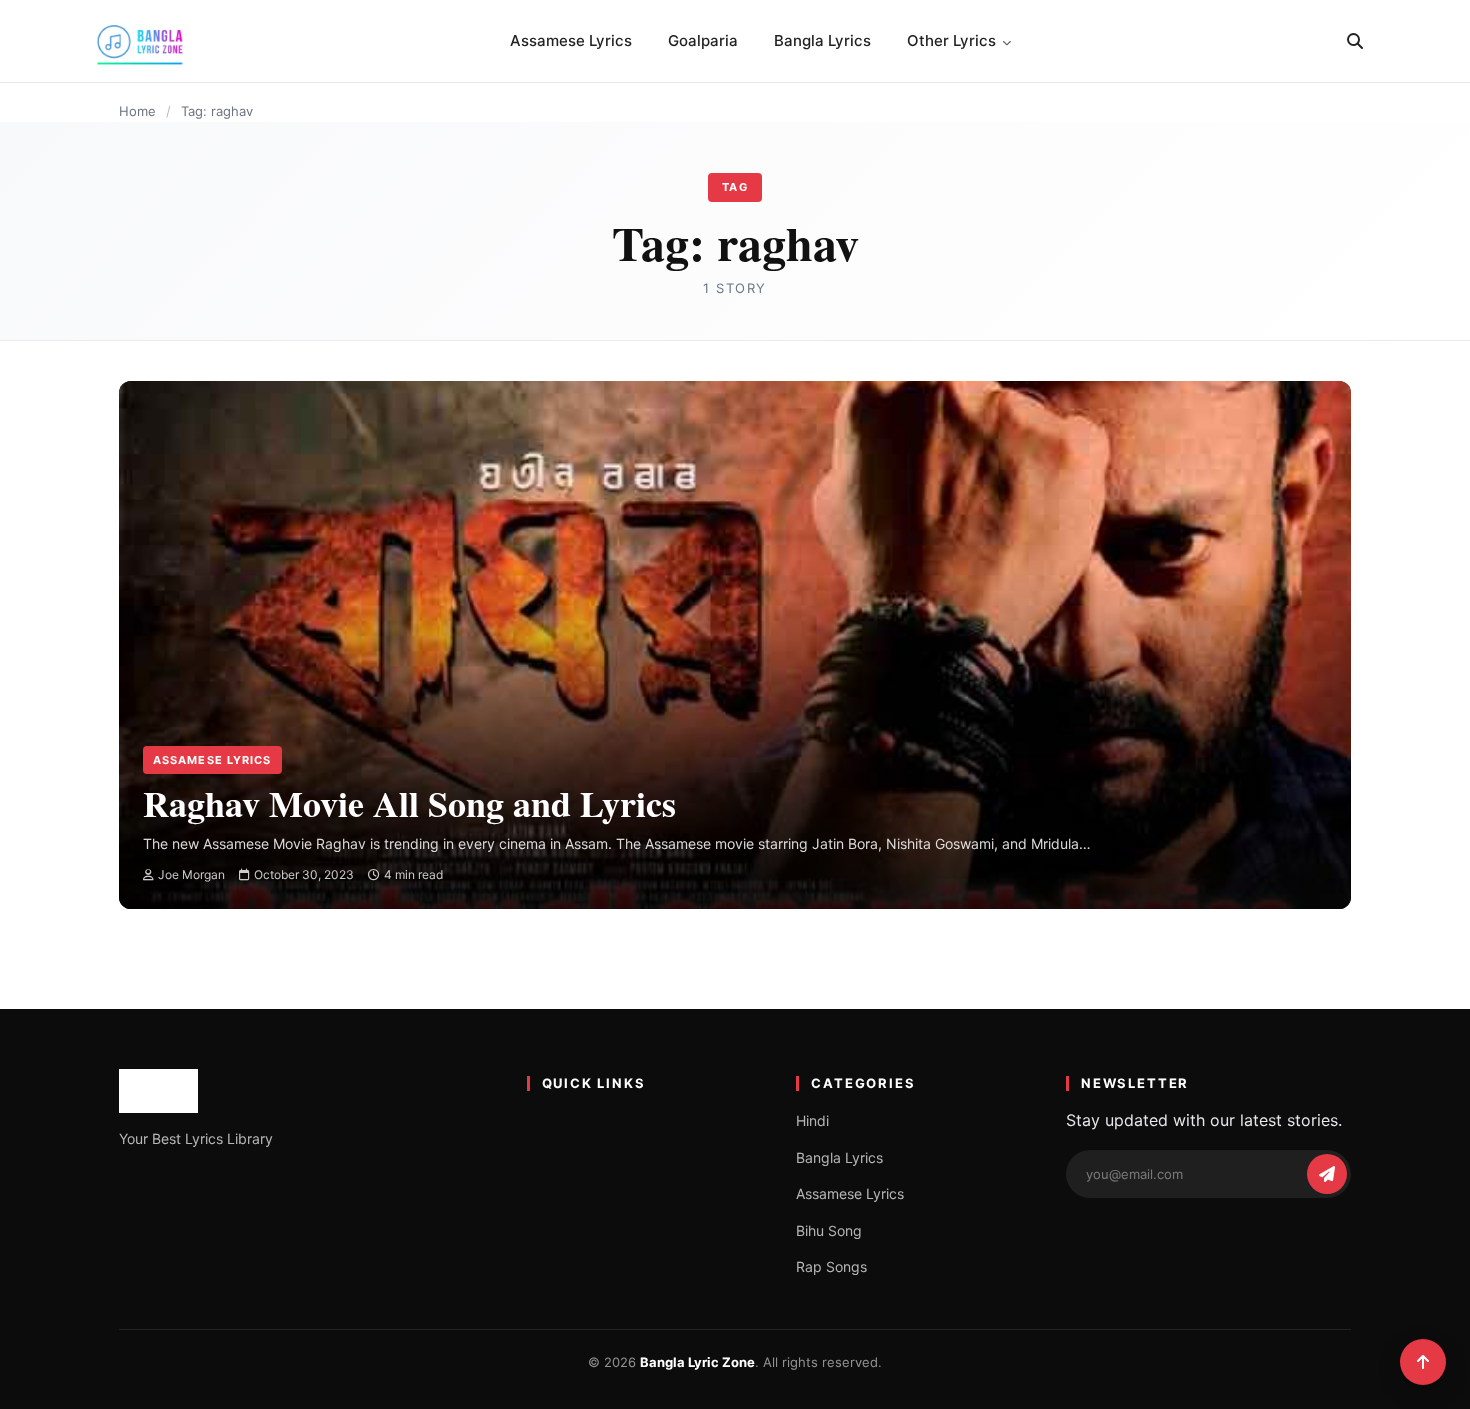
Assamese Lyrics (571, 40)
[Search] (1355, 41)
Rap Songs (831, 1266)
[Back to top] (1423, 1362)
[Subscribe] (1327, 1174)
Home (137, 111)
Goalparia (703, 40)
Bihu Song (829, 1230)
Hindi (812, 1120)
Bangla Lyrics (822, 40)
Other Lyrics (951, 40)
